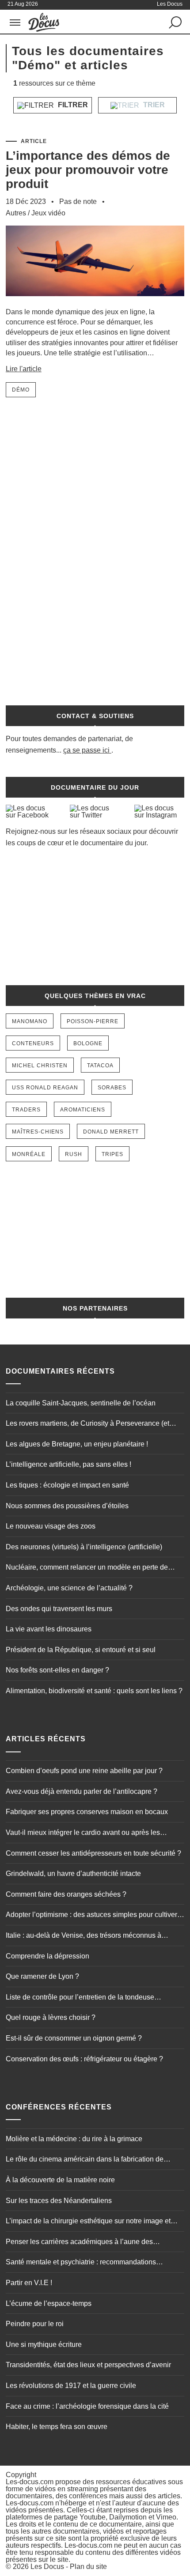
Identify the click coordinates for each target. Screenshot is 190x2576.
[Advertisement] (95, 546)
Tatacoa (100, 1066)
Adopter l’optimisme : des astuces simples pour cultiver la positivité (91, 1916)
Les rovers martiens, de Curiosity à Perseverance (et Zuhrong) (87, 1424)
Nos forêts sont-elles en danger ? (57, 1670)
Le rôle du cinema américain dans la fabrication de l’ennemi (85, 2160)
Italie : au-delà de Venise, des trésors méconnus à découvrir (84, 1936)
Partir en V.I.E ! (29, 2283)
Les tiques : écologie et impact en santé (67, 1485)
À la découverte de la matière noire (60, 2180)
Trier (153, 105)
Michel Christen (40, 1066)
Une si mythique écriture (44, 2344)
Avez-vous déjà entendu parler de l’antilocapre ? (82, 1791)
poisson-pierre (93, 1021)
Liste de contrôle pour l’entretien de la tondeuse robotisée (80, 1998)
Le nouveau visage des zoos (51, 1526)
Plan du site (88, 2567)
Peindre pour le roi (35, 2324)
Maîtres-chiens (38, 1132)
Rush (74, 1154)
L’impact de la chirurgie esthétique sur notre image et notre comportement (88, 2222)
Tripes (112, 1154)
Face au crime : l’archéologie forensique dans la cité (87, 2406)
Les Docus (47, 2567)
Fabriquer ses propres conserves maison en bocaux (87, 1812)
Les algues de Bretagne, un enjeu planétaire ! (77, 1444)
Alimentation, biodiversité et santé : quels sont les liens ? (94, 1691)
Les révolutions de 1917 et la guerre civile (71, 2386)
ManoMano (30, 1021)
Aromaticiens (83, 1110)
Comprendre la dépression (47, 1956)
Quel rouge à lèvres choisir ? (51, 2017)
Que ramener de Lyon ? (42, 1976)
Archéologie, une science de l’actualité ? (69, 1588)
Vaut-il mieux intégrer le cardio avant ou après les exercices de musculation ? (83, 1834)
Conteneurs (33, 1043)
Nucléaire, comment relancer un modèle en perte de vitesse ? (87, 1568)
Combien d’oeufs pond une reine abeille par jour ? (84, 1771)
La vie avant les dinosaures (49, 1629)
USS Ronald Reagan (45, 1088)
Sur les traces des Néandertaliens (59, 2201)
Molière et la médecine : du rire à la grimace (74, 2139)
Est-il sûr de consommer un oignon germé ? (74, 2038)
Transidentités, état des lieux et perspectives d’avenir (88, 2365)
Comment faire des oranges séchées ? (66, 1894)
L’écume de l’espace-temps (49, 2303)
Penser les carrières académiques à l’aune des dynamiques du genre (79, 2243)
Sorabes (112, 1088)
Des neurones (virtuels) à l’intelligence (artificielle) (84, 1547)
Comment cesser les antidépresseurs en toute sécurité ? (93, 1853)
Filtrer (72, 105)
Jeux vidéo (48, 213)
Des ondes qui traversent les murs (59, 1609)
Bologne (88, 1043)
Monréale (29, 1154)
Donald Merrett (111, 1132)
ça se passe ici (86, 750)
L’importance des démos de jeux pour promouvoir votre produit (88, 170)
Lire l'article (24, 369)
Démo (21, 390)
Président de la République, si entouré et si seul (81, 1650)
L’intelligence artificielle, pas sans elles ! (68, 1464)
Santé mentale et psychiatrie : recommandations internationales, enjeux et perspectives (81, 2263)
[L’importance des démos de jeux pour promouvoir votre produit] (95, 303)
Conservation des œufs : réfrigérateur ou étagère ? (84, 2059)
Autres (16, 213)
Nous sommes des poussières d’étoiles (67, 1506)
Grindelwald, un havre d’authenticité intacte (73, 1874)
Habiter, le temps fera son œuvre (57, 2427)
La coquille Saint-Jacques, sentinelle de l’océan (81, 1403)
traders (26, 1110)
